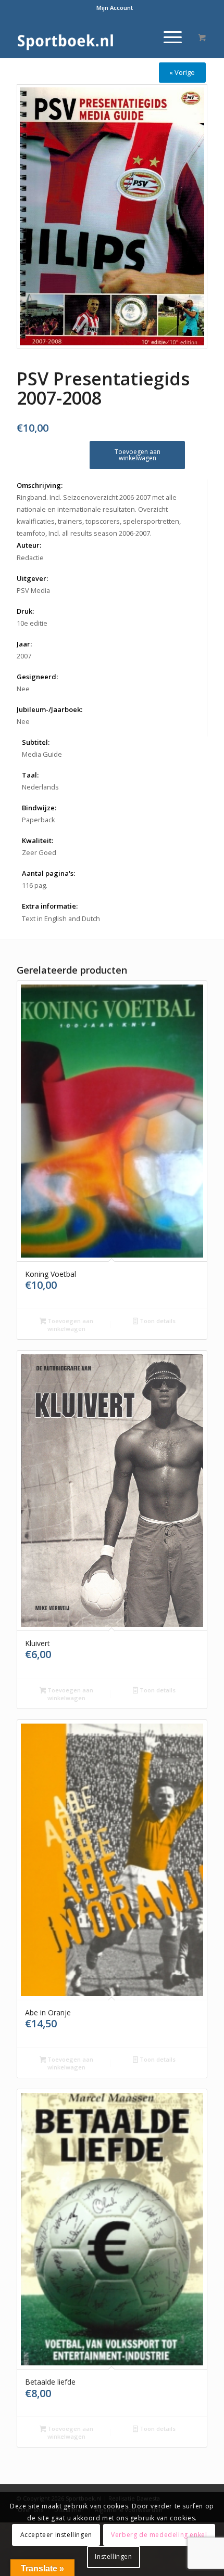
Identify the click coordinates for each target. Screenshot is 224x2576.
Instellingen (113, 2556)
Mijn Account (115, 8)
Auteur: (29, 545)
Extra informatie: (50, 906)
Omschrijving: (40, 485)
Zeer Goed (39, 852)
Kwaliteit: (38, 840)
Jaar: (24, 644)
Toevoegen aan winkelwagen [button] (70, 1325)
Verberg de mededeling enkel (159, 2535)
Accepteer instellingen (56, 2535)
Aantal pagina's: (48, 873)
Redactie (30, 558)
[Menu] (167, 37)
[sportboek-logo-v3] (93, 37)
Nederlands (40, 787)
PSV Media (33, 590)
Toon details (157, 1321)
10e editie (32, 623)
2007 (24, 656)
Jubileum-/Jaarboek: (49, 709)
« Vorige (182, 72)
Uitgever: (32, 578)
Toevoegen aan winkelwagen (138, 455)
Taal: (30, 775)
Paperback (39, 820)
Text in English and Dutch (61, 918)
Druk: (25, 611)
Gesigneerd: (37, 677)
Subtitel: (36, 742)
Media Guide (42, 754)
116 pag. (35, 885)
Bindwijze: (39, 808)
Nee (23, 689)
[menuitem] (115, 8)
